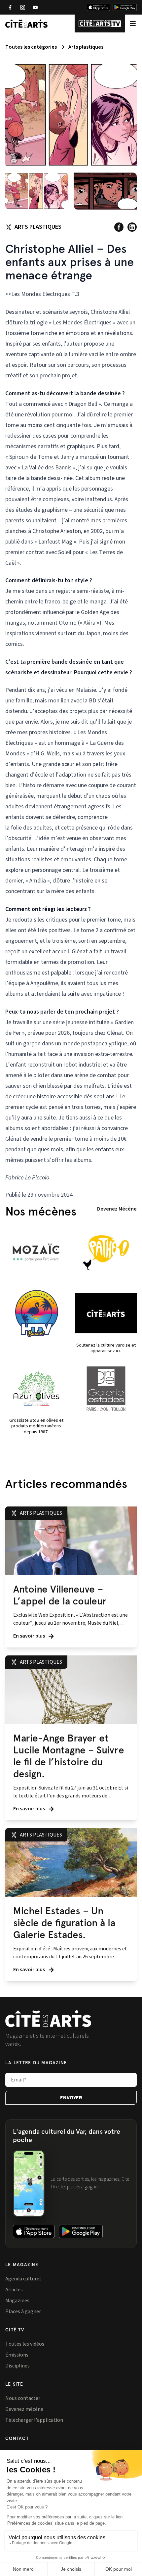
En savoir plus (30, 1636)
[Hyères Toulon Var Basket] (36, 1313)
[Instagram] (22, 7)
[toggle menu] (133, 23)
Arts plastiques (86, 47)
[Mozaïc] (36, 1253)
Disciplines (18, 2366)
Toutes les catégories (31, 47)
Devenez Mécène (117, 1209)
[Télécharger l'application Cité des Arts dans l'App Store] (98, 7)
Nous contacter (23, 2398)
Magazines (17, 2301)
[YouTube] (35, 7)
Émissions (17, 2355)
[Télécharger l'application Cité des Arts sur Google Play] (125, 7)
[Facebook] (10, 7)
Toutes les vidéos (25, 2344)
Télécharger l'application (34, 2420)
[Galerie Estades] (106, 1389)
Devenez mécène (24, 2409)
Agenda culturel (23, 2279)
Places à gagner (23, 2312)
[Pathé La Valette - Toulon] (106, 1253)
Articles (14, 2290)
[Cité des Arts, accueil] (48, 2019)
